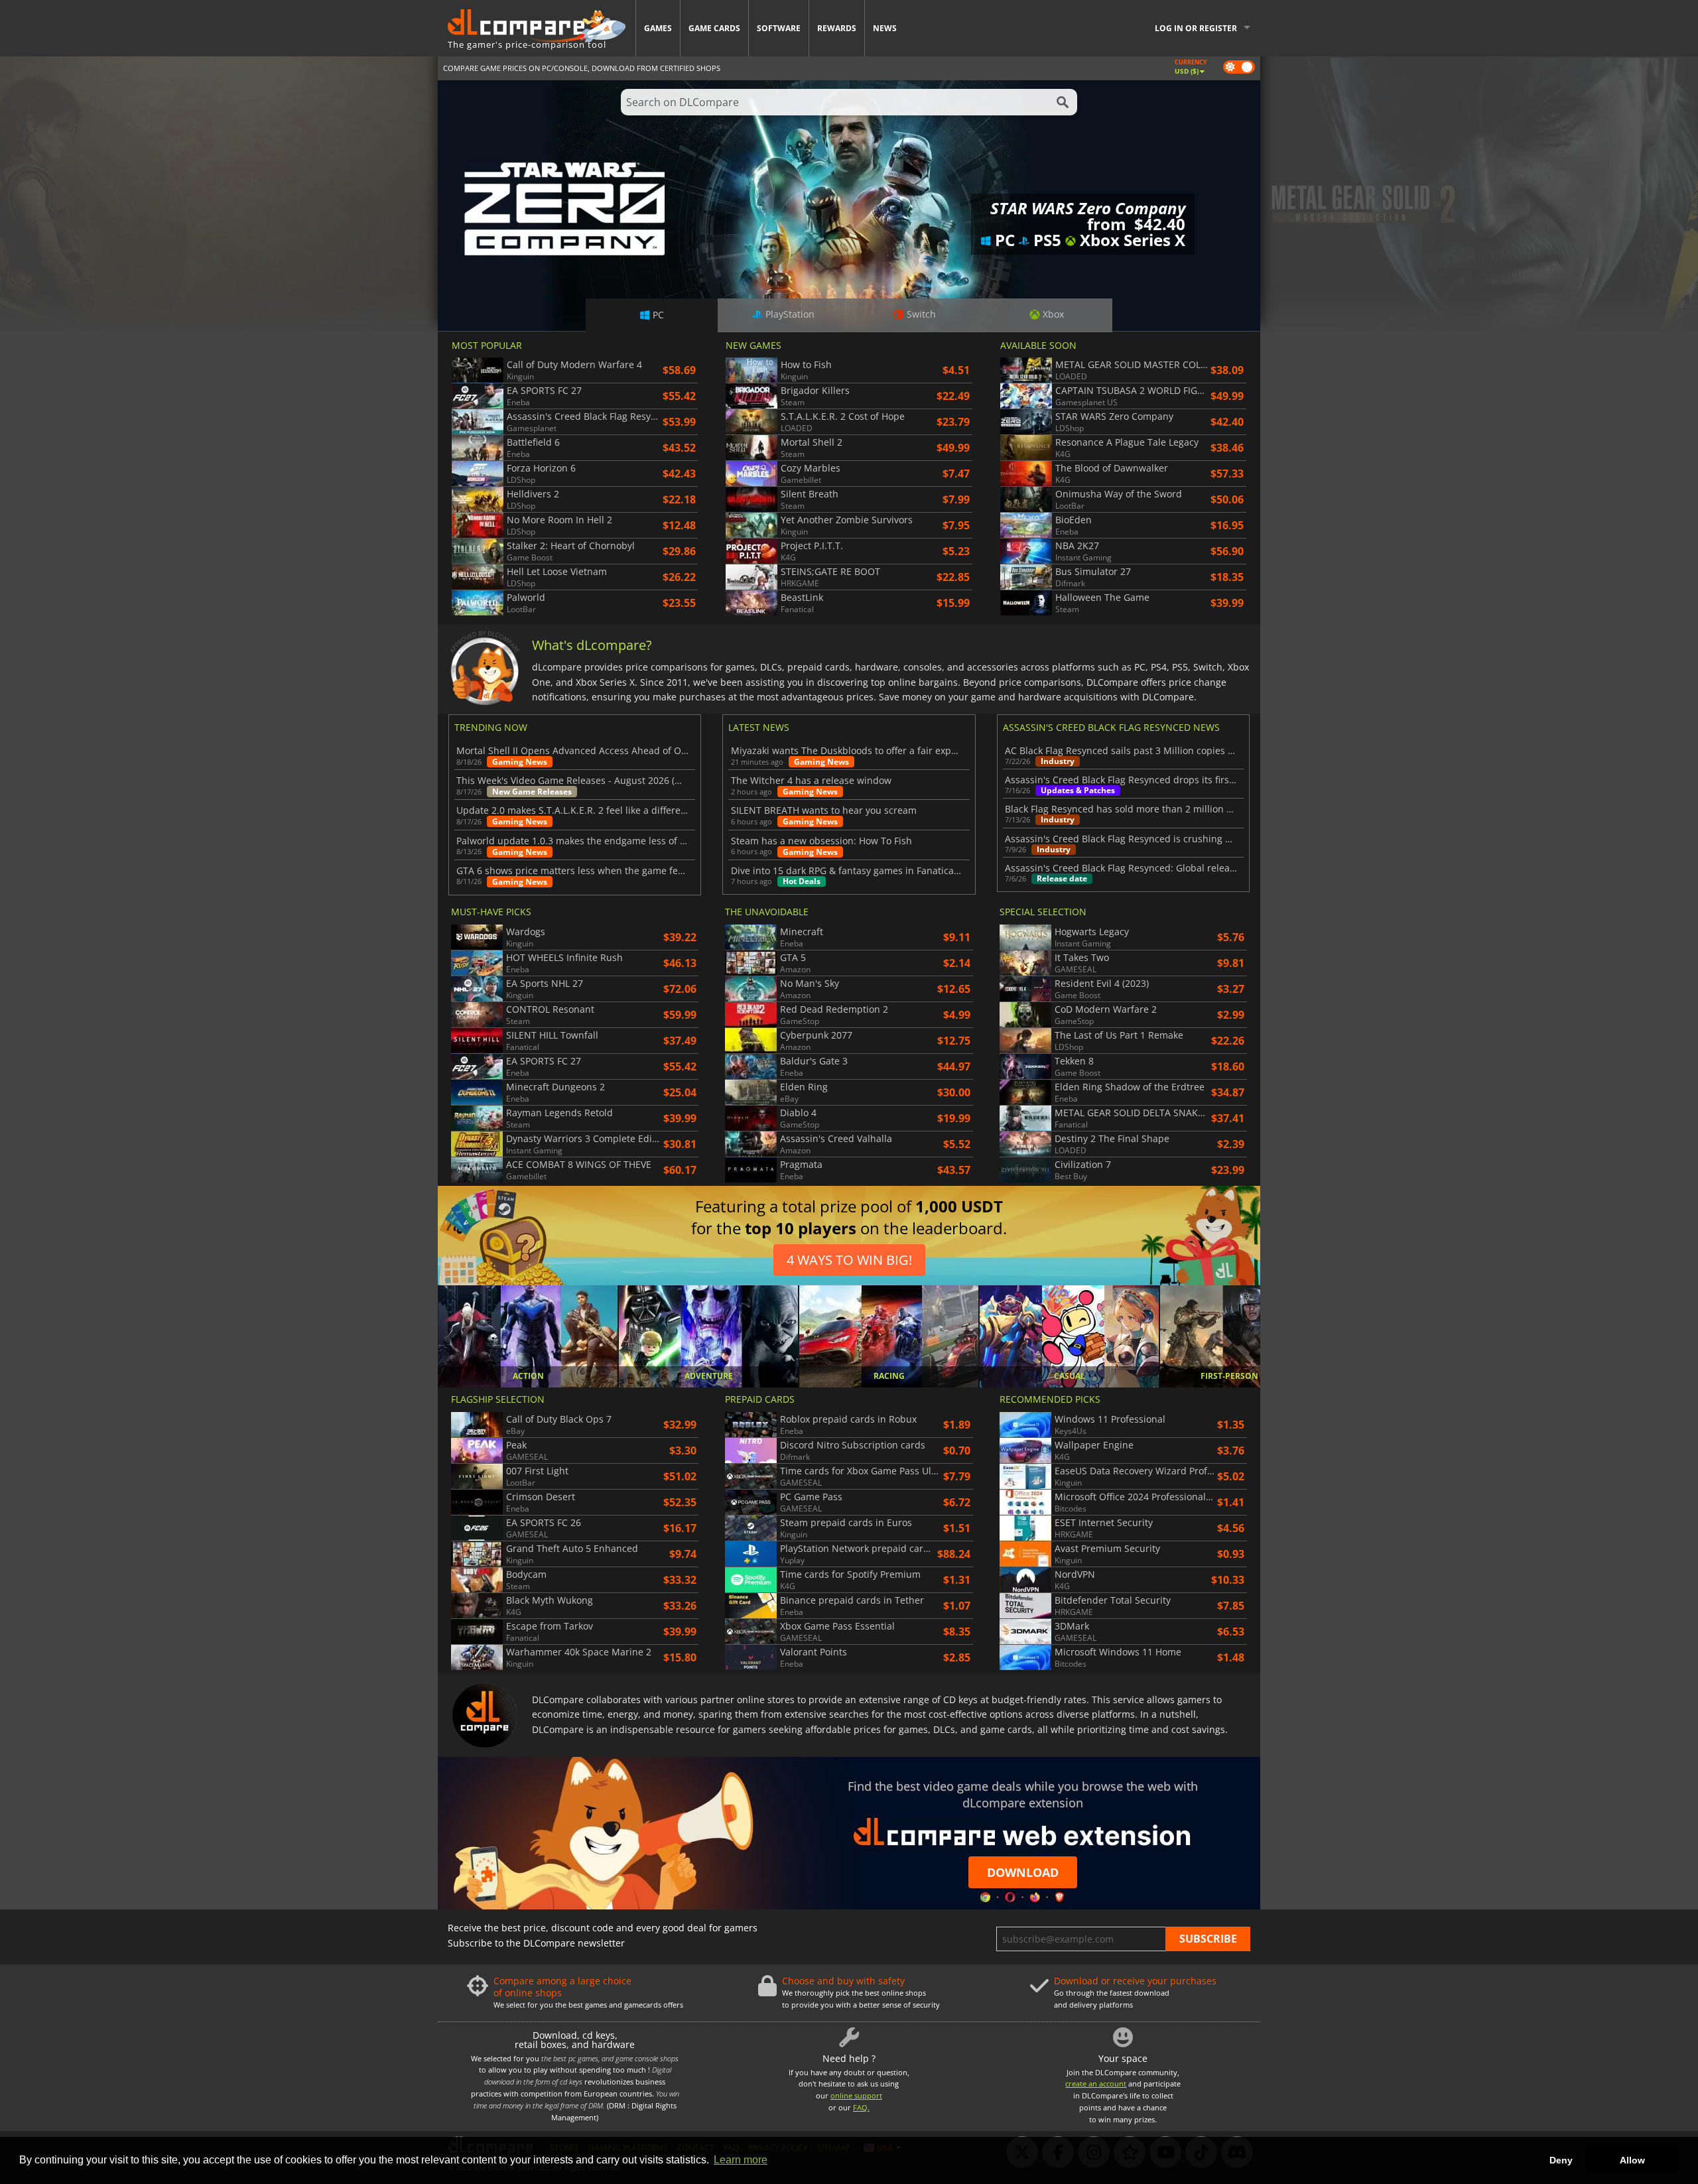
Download (1023, 1872)
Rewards (837, 28)
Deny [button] (1561, 2160)
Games (658, 28)
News (885, 28)
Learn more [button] (741, 2160)
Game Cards (714, 28)
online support (856, 2095)
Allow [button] (1632, 2160)
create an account (1096, 2084)
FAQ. (861, 2107)
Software (779, 28)
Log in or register (1196, 28)
